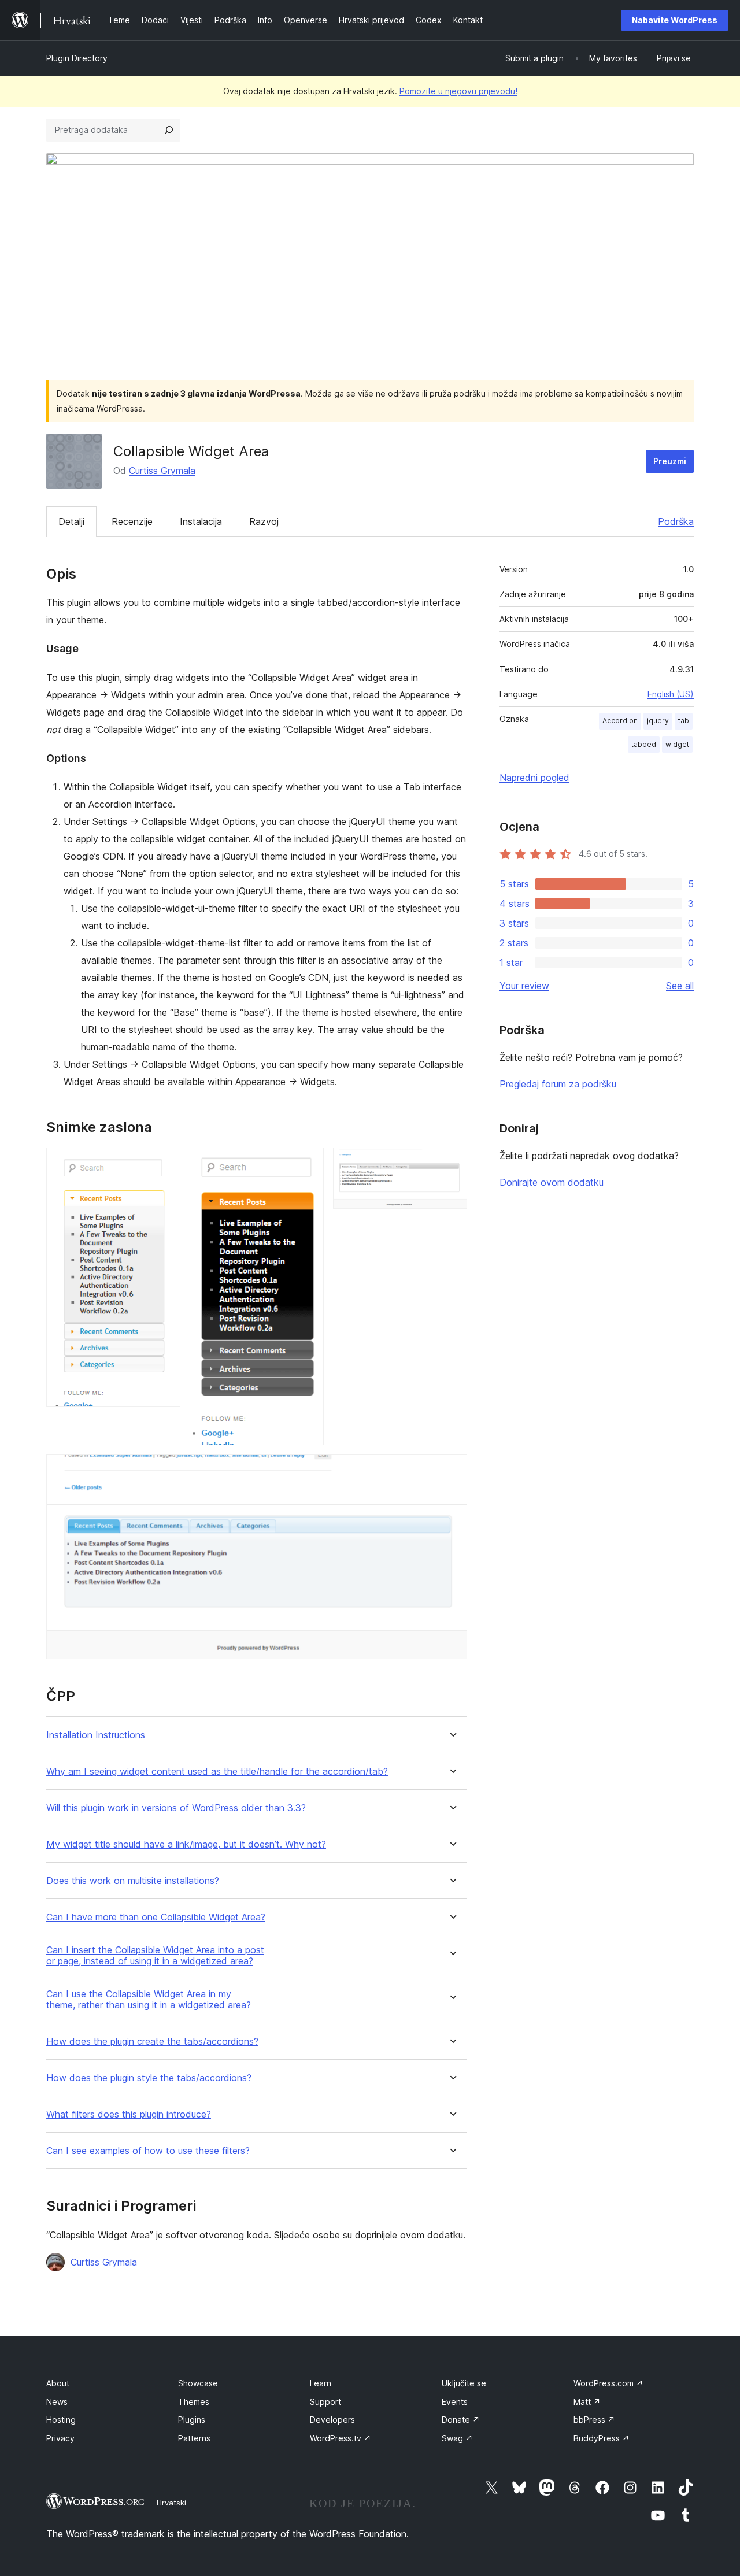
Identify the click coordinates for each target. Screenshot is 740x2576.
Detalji (71, 521)
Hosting (61, 2420)
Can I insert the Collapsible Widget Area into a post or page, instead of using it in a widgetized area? (155, 1956)
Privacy (60, 2438)
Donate (461, 2420)
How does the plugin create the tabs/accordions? (152, 2042)
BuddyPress (602, 2438)
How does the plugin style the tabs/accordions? (149, 2078)
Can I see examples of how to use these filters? (148, 2151)
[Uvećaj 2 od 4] (308, 1163)
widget (677, 744)
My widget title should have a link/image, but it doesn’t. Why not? (186, 1844)
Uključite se (464, 2383)
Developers (332, 2420)
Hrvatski (171, 2503)
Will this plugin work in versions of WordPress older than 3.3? (176, 1808)
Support (325, 2402)
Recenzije (132, 521)
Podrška (676, 521)
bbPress (594, 2420)
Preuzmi (670, 461)
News (57, 2402)
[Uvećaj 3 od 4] (452, 1163)
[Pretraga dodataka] (169, 130)
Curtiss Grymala (162, 471)
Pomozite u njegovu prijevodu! (458, 91)
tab (684, 721)
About (58, 2383)
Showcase (198, 2383)
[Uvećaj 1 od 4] (165, 1163)
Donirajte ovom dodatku (552, 1182)
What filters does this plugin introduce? (129, 2114)
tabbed (644, 744)
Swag (457, 2438)
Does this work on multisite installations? (133, 1881)
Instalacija (201, 521)
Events (455, 2402)
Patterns (194, 2438)
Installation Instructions (96, 1735)
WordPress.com (608, 2383)
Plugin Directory (77, 58)
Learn (321, 2383)
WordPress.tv (341, 2438)
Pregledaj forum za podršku (558, 1084)
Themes (194, 2402)
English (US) (671, 694)
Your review (524, 986)
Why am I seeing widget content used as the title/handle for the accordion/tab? (217, 1772)
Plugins (192, 2420)
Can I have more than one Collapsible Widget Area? (156, 1917)
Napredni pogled (534, 778)
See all (680, 986)
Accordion (620, 721)
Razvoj (264, 521)
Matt (587, 2402)
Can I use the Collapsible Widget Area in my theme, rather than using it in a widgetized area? (149, 2000)
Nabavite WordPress (675, 20)
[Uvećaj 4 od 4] (452, 1470)
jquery (658, 721)
